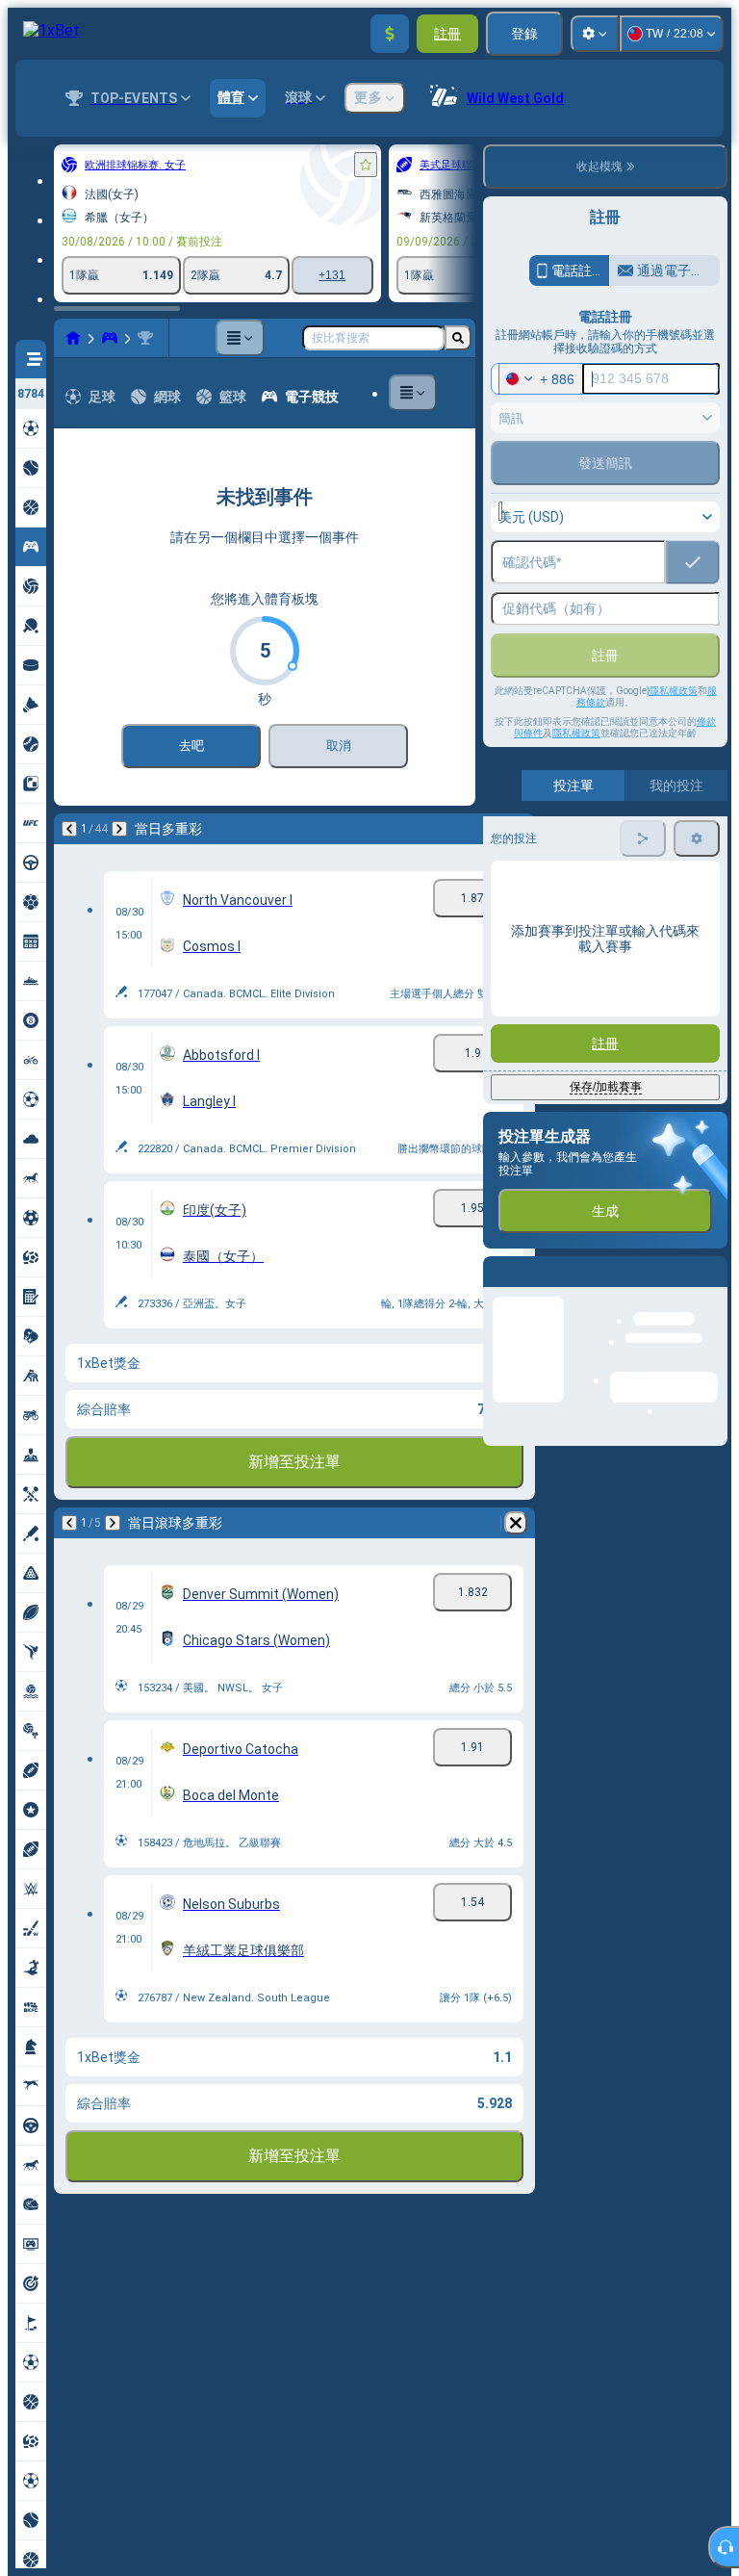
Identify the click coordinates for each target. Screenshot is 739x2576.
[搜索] (458, 338)
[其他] (240, 338)
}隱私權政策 (672, 691)
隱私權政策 (576, 733)
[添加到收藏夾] (366, 165)
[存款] (390, 34)
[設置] (595, 34)
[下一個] (119, 829)
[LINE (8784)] (73, 338)
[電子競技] (110, 338)
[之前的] (69, 829)
